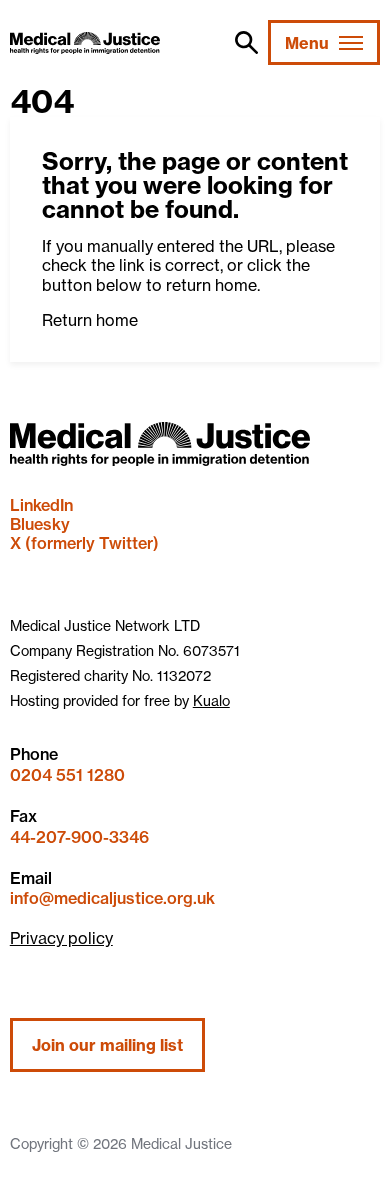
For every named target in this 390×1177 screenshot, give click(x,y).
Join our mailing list (107, 1045)
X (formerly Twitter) (84, 543)
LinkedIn (41, 505)
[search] (246, 42)
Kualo (211, 701)
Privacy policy (61, 938)
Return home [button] (90, 320)
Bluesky (40, 524)
